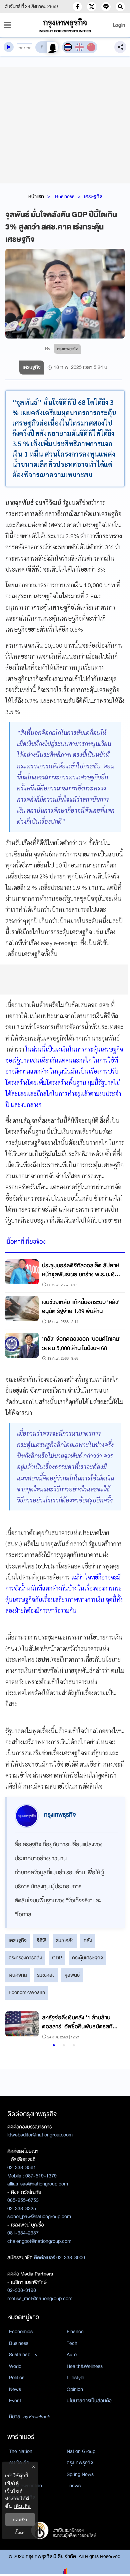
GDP (57, 1958)
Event (15, 2401)
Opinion (75, 2389)
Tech (72, 2343)
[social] (77, 7)
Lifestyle (75, 2378)
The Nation (21, 2451)
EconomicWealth (27, 1992)
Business (65, 196)
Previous (14, 2026)
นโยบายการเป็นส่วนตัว (89, 2401)
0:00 (20, 48)
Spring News (80, 2474)
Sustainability (23, 2355)
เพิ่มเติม (22, 2506)
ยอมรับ (20, 2519)
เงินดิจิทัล (18, 1975)
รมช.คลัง (46, 1975)
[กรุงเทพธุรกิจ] (65, 25)
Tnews (74, 2486)
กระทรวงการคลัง (25, 1958)
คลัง (88, 1940)
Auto (72, 2355)
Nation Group (81, 2451)
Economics (21, 2332)
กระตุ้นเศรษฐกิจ (87, 1958)
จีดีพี (41, 1940)
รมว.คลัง (65, 1940)
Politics (17, 2378)
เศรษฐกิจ (93, 196)
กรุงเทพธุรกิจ (80, 2463)
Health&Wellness (85, 2366)
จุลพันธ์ (72, 1975)
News (15, 2389)
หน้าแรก (36, 196)
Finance (75, 2332)
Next (112, 2026)
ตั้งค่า (20, 2532)
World (15, 2366)
